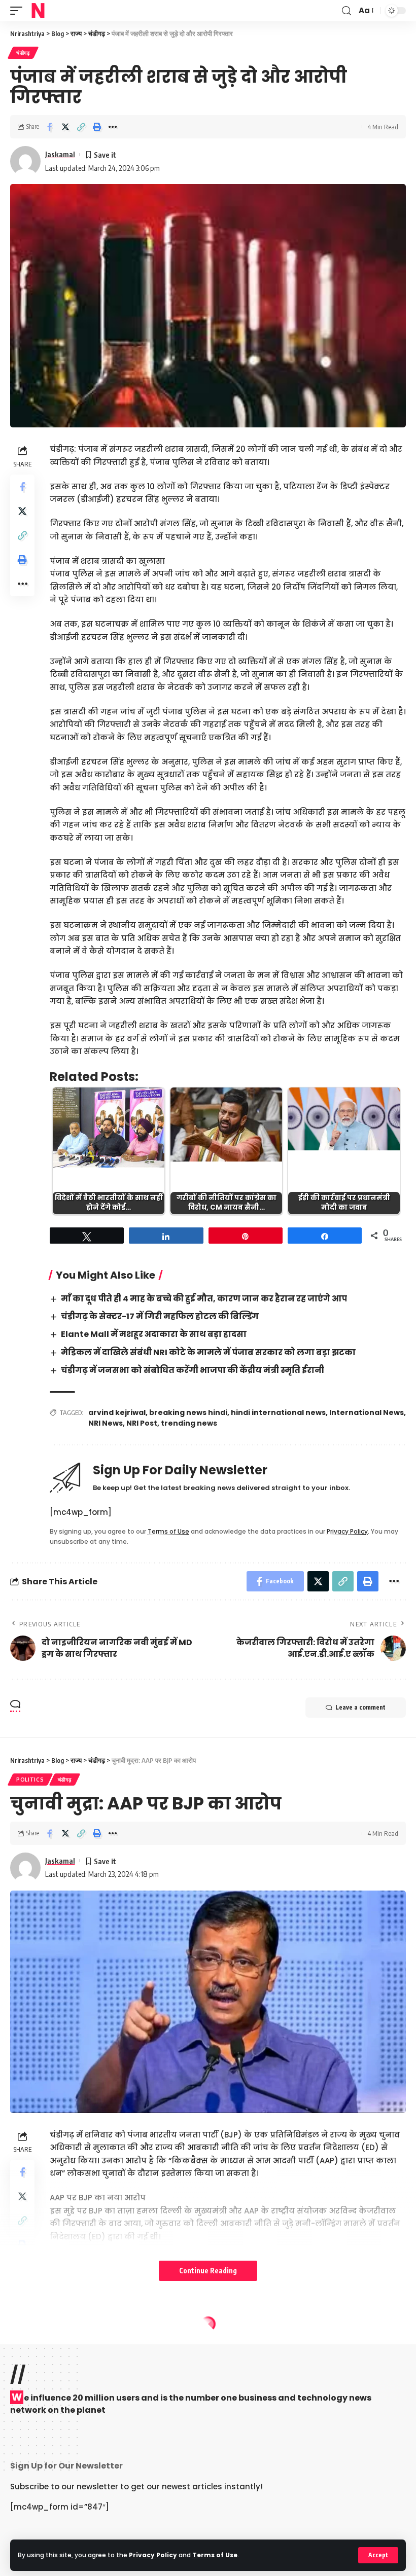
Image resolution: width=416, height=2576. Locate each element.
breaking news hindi (188, 1412)
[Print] (97, 127)
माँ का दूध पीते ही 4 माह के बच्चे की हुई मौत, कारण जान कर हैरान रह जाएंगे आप (204, 1299)
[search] (346, 11)
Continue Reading (208, 2271)
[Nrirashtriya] (38, 11)
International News (367, 1412)
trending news (189, 1423)
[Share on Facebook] (50, 127)
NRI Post (142, 1423)
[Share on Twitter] (65, 127)
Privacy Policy (153, 2555)
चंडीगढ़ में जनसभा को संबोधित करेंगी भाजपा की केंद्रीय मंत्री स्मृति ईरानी (193, 1370)
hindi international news (278, 1412)
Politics (30, 1780)
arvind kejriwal (117, 1412)
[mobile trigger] (19, 11)
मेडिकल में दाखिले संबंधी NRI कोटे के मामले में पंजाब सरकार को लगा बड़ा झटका (208, 1352)
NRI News (106, 1423)
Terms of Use (215, 2555)
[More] (113, 127)
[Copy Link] (81, 127)
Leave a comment (360, 1707)
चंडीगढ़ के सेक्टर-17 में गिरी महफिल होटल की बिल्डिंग (160, 1316)
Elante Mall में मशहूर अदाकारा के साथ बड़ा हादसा (154, 1334)
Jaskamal (60, 154)
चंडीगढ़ (23, 53)
